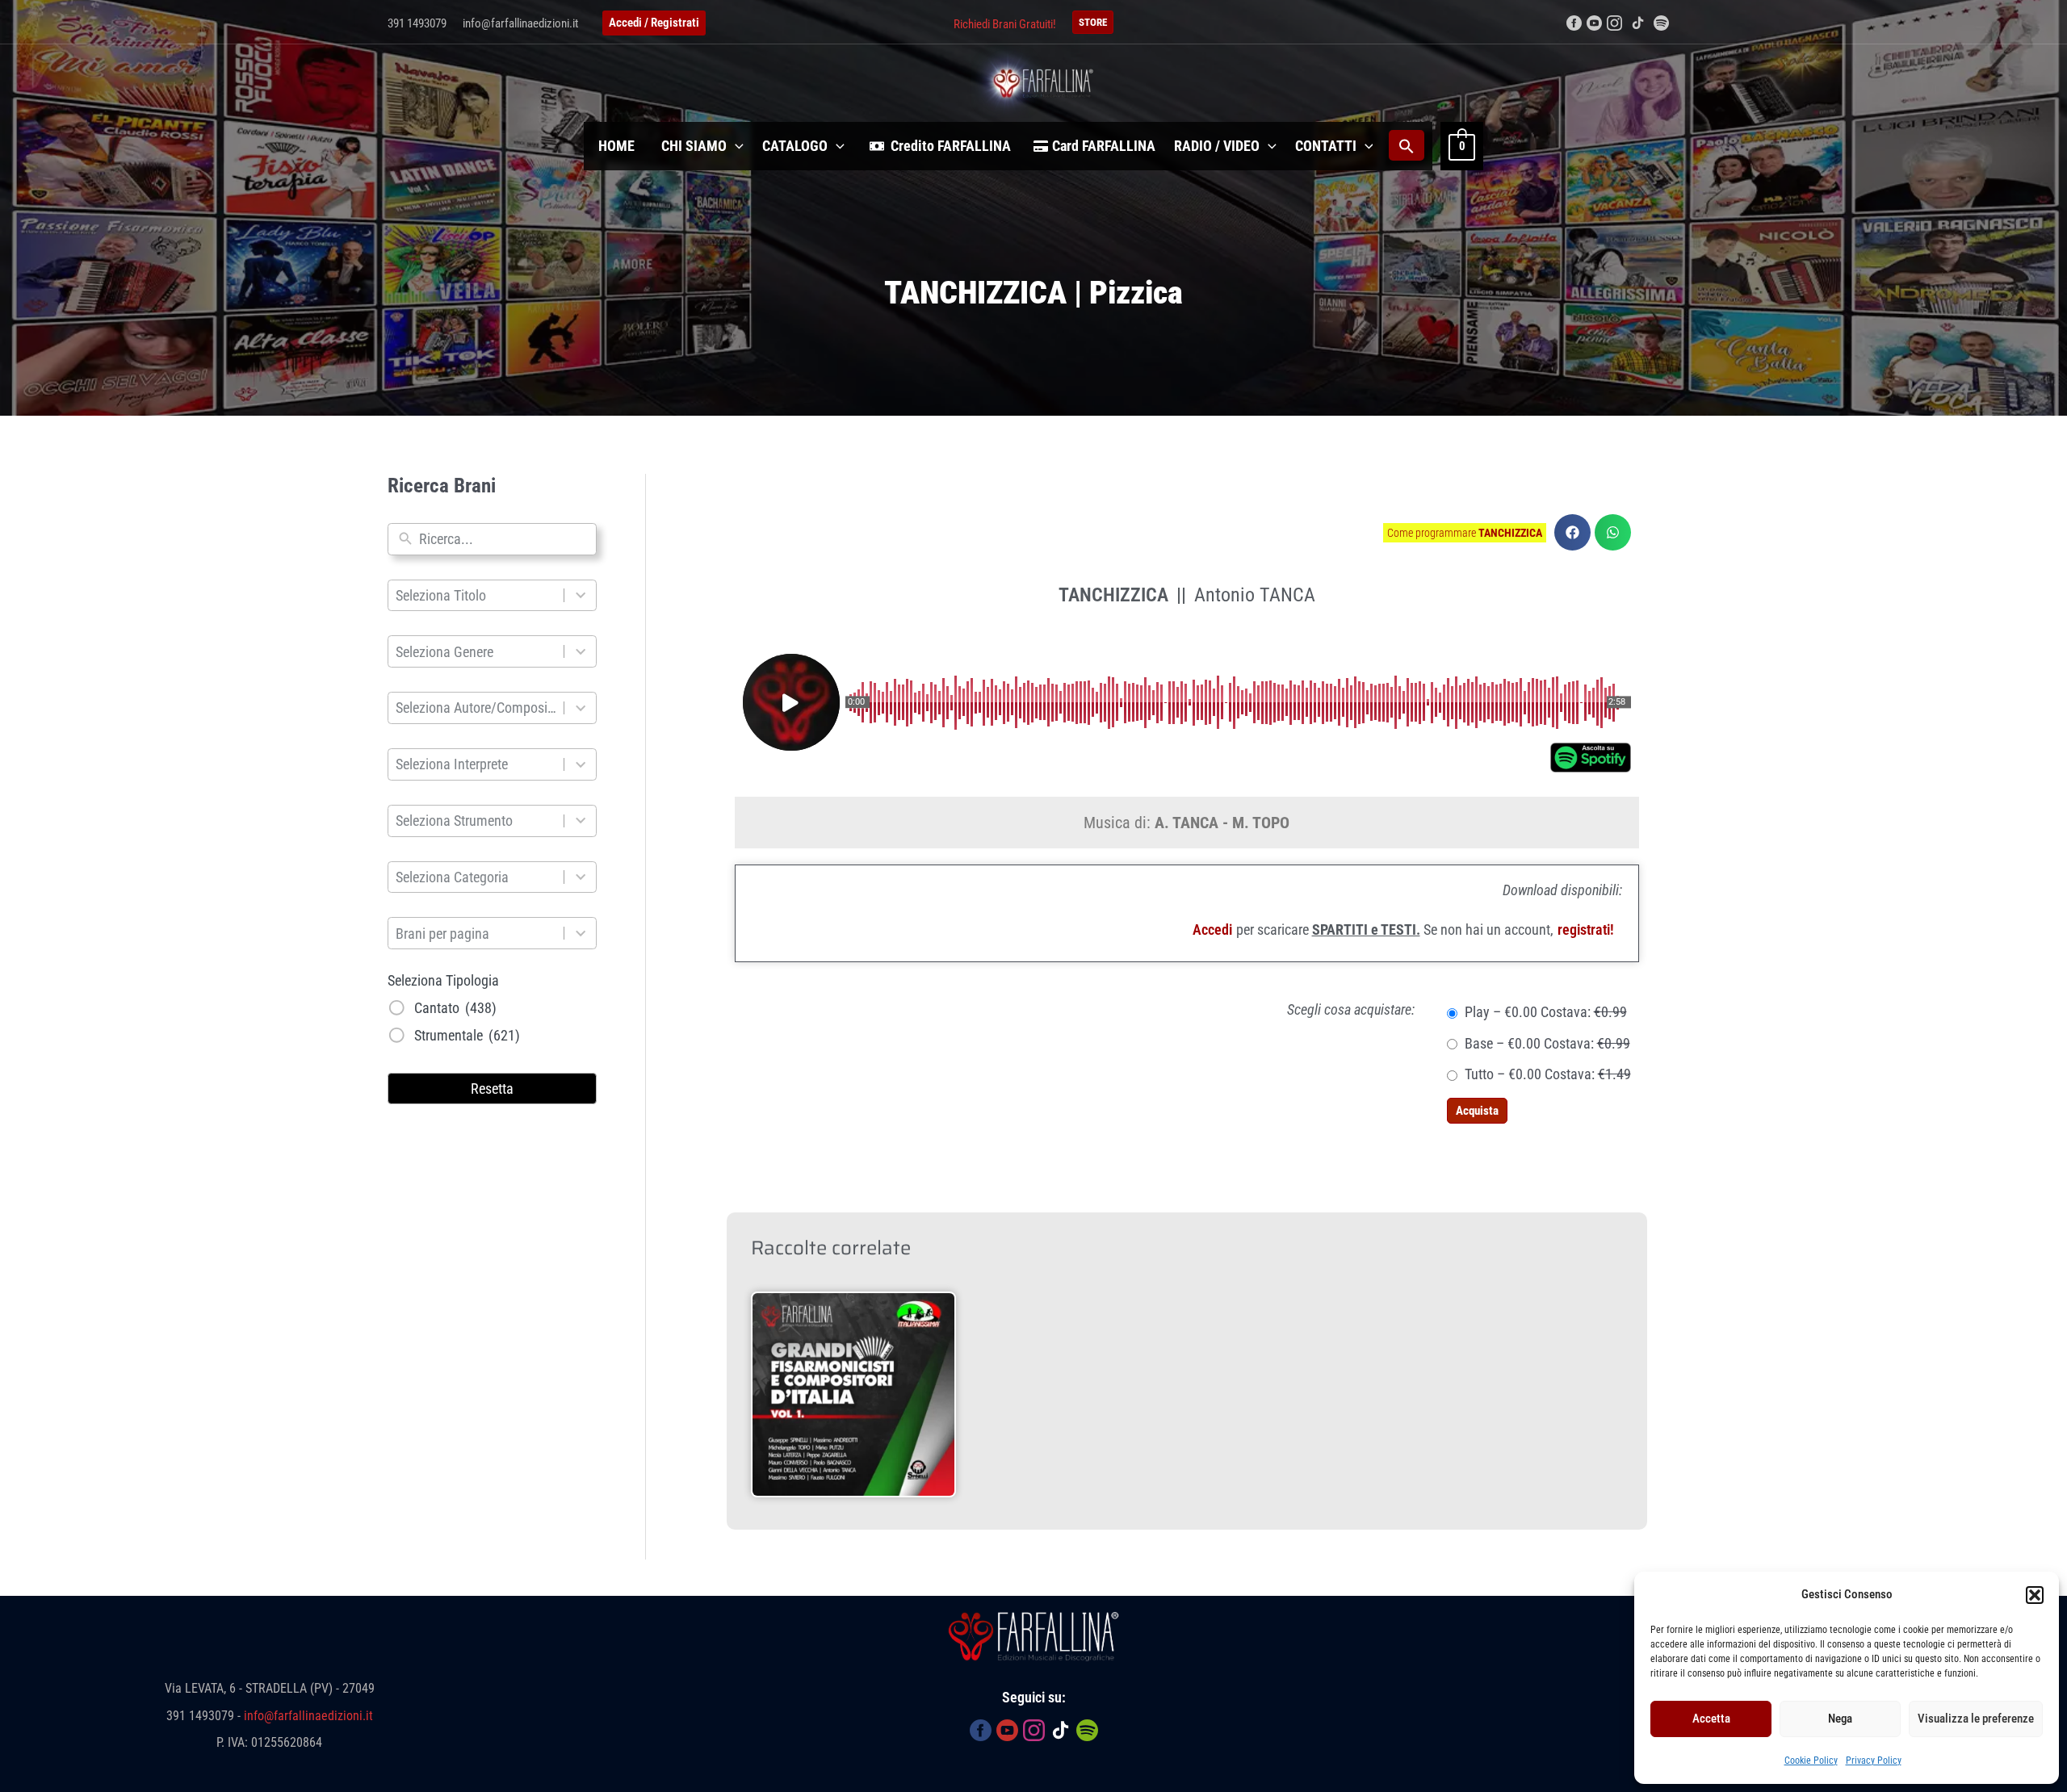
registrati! (1586, 929)
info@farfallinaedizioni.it (520, 23)
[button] (2035, 1595)
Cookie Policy (1811, 1761)
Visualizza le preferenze (1976, 1719)
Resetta (492, 1089)
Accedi (1212, 929)
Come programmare (1465, 533)
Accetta (1711, 1719)
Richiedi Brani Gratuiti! (1005, 24)
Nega (1840, 1719)
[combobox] (504, 539)
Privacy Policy (1874, 1761)
